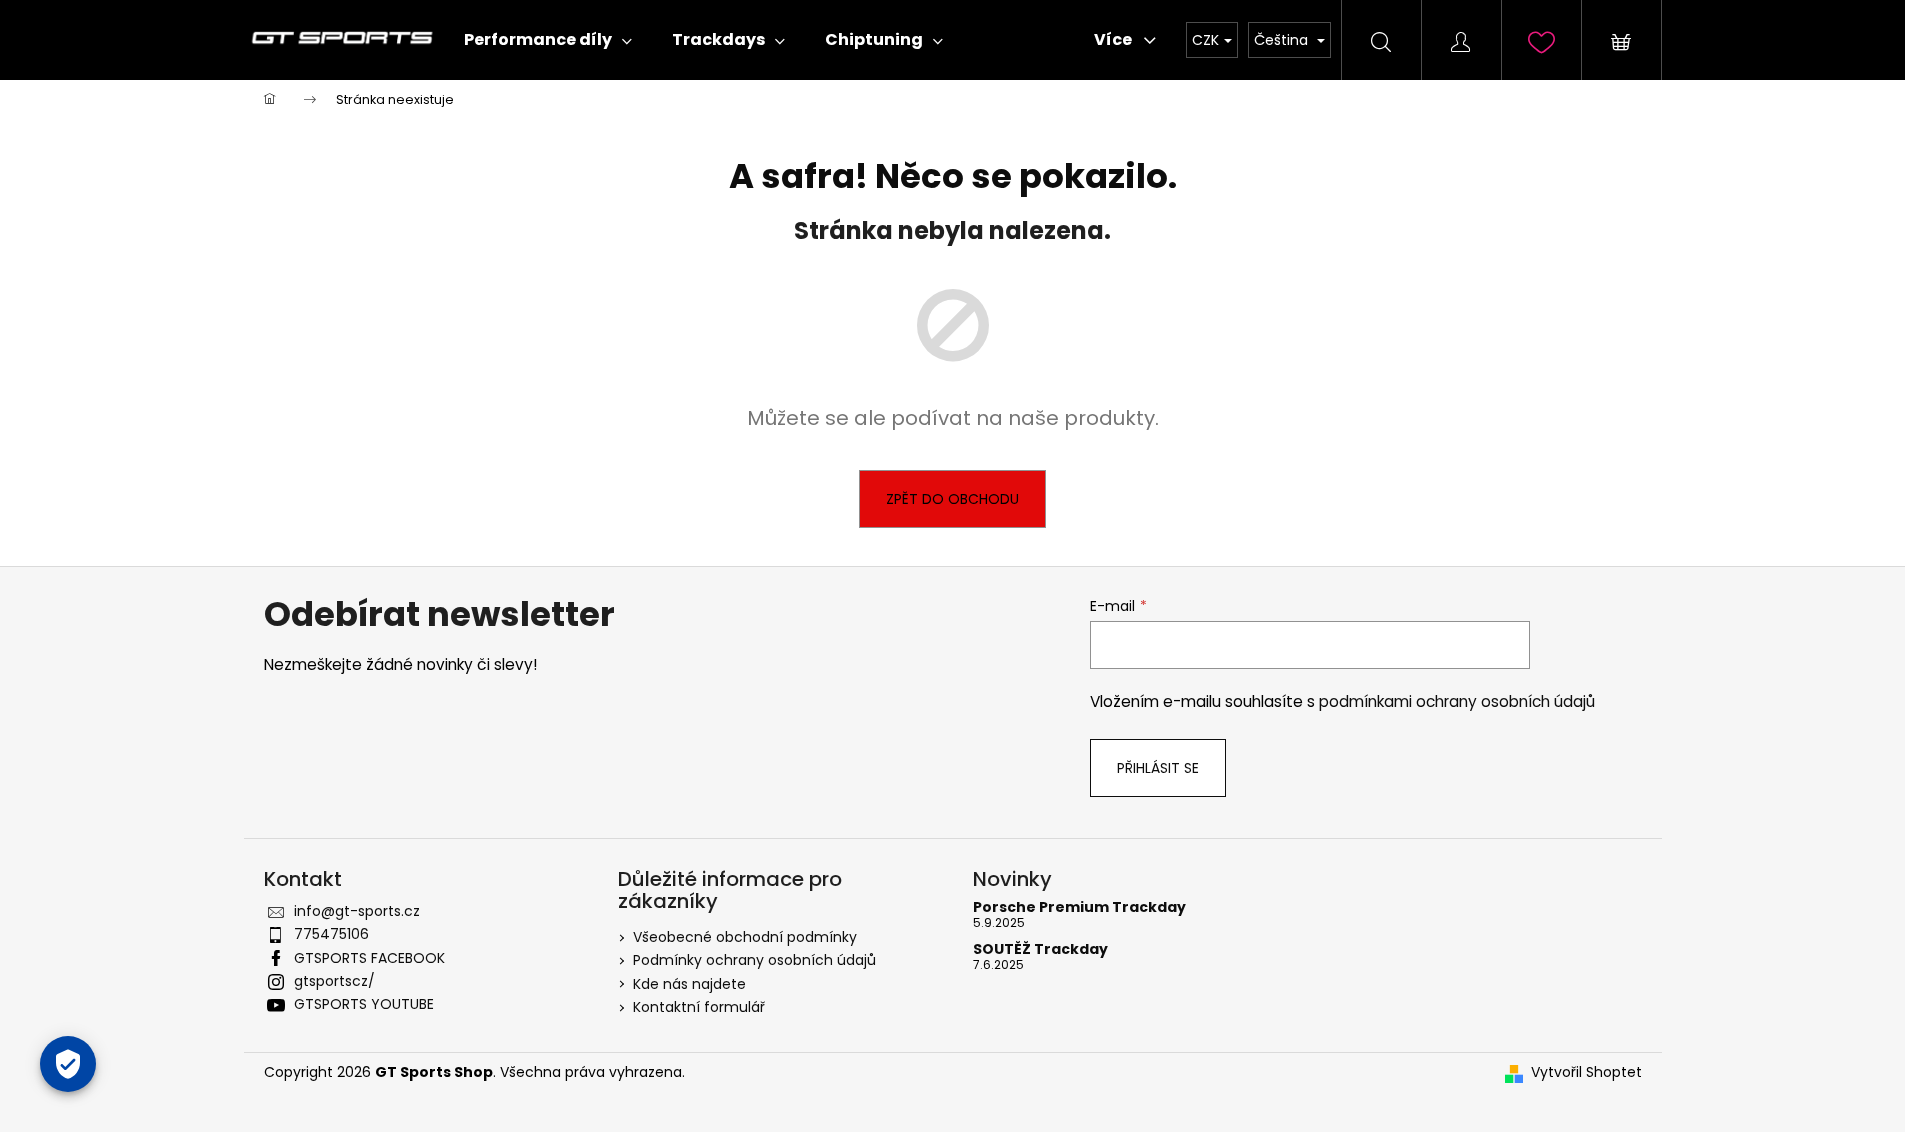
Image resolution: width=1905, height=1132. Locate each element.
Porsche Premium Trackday (1079, 907)
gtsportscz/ (334, 981)
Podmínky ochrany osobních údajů (754, 960)
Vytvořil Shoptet (1586, 1072)
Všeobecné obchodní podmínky (745, 937)
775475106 (331, 934)
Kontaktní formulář (699, 1007)
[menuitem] (548, 40)
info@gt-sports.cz (357, 911)
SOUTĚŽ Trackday (1040, 949)
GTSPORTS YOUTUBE (364, 1004)
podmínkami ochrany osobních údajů (1457, 701)
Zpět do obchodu (952, 499)
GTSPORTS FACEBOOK (369, 958)
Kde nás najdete (689, 984)
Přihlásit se (1158, 768)
